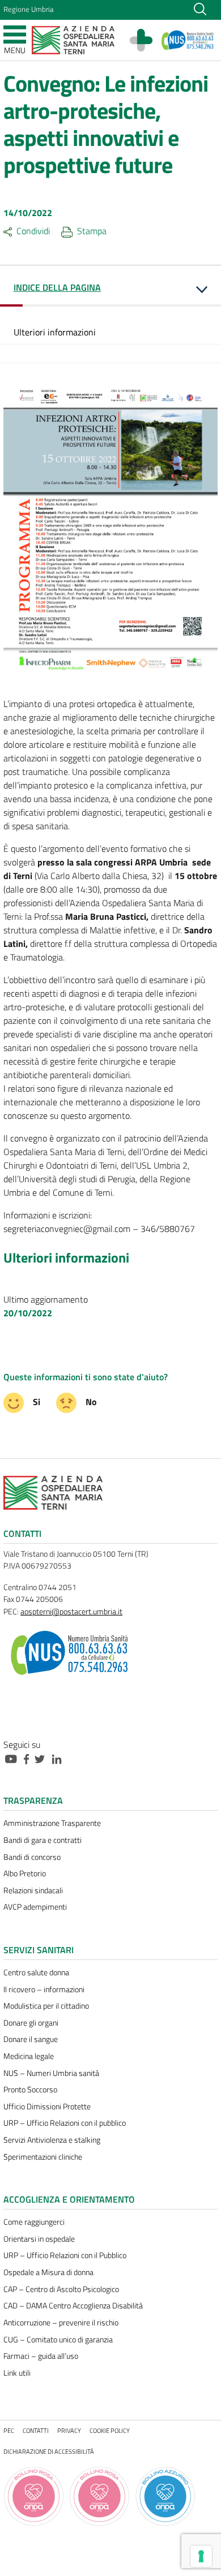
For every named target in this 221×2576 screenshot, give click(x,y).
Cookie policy (110, 2430)
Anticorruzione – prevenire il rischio (61, 2323)
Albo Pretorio (25, 1873)
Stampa (92, 231)
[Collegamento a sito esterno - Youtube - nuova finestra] (14, 1758)
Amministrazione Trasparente (52, 1823)
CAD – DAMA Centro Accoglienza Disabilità (73, 2306)
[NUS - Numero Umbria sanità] (188, 40)
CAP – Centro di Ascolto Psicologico (61, 2289)
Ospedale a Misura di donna (48, 2272)
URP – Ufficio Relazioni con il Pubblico (65, 2255)
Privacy (69, 2430)
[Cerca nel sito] (200, 8)
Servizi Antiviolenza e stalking (52, 2140)
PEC (9, 2430)
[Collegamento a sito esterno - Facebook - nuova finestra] (29, 1758)
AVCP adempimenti (35, 1907)
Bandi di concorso (32, 1857)
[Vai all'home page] (73, 39)
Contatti (36, 2430)
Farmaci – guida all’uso (41, 2356)
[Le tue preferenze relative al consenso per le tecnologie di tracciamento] (201, 2556)
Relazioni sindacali (33, 1890)
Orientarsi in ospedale (39, 2239)
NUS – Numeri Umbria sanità (51, 2073)
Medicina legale (29, 2056)
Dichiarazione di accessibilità (49, 2451)
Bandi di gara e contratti (42, 1840)
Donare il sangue (31, 2039)
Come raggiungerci (34, 2222)
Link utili (17, 2373)
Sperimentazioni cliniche (43, 2157)
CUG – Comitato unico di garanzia (58, 2340)
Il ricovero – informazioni (44, 1989)
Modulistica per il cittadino (46, 2006)
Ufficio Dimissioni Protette (47, 2107)
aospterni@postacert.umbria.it (71, 1612)
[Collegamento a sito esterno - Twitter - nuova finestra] (42, 1758)
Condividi (33, 231)
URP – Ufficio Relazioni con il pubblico (65, 2123)
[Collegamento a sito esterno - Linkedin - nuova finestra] (59, 1758)
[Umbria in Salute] (147, 40)
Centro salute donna (36, 1972)
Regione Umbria (28, 9)
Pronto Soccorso (30, 2090)
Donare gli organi (31, 2023)
